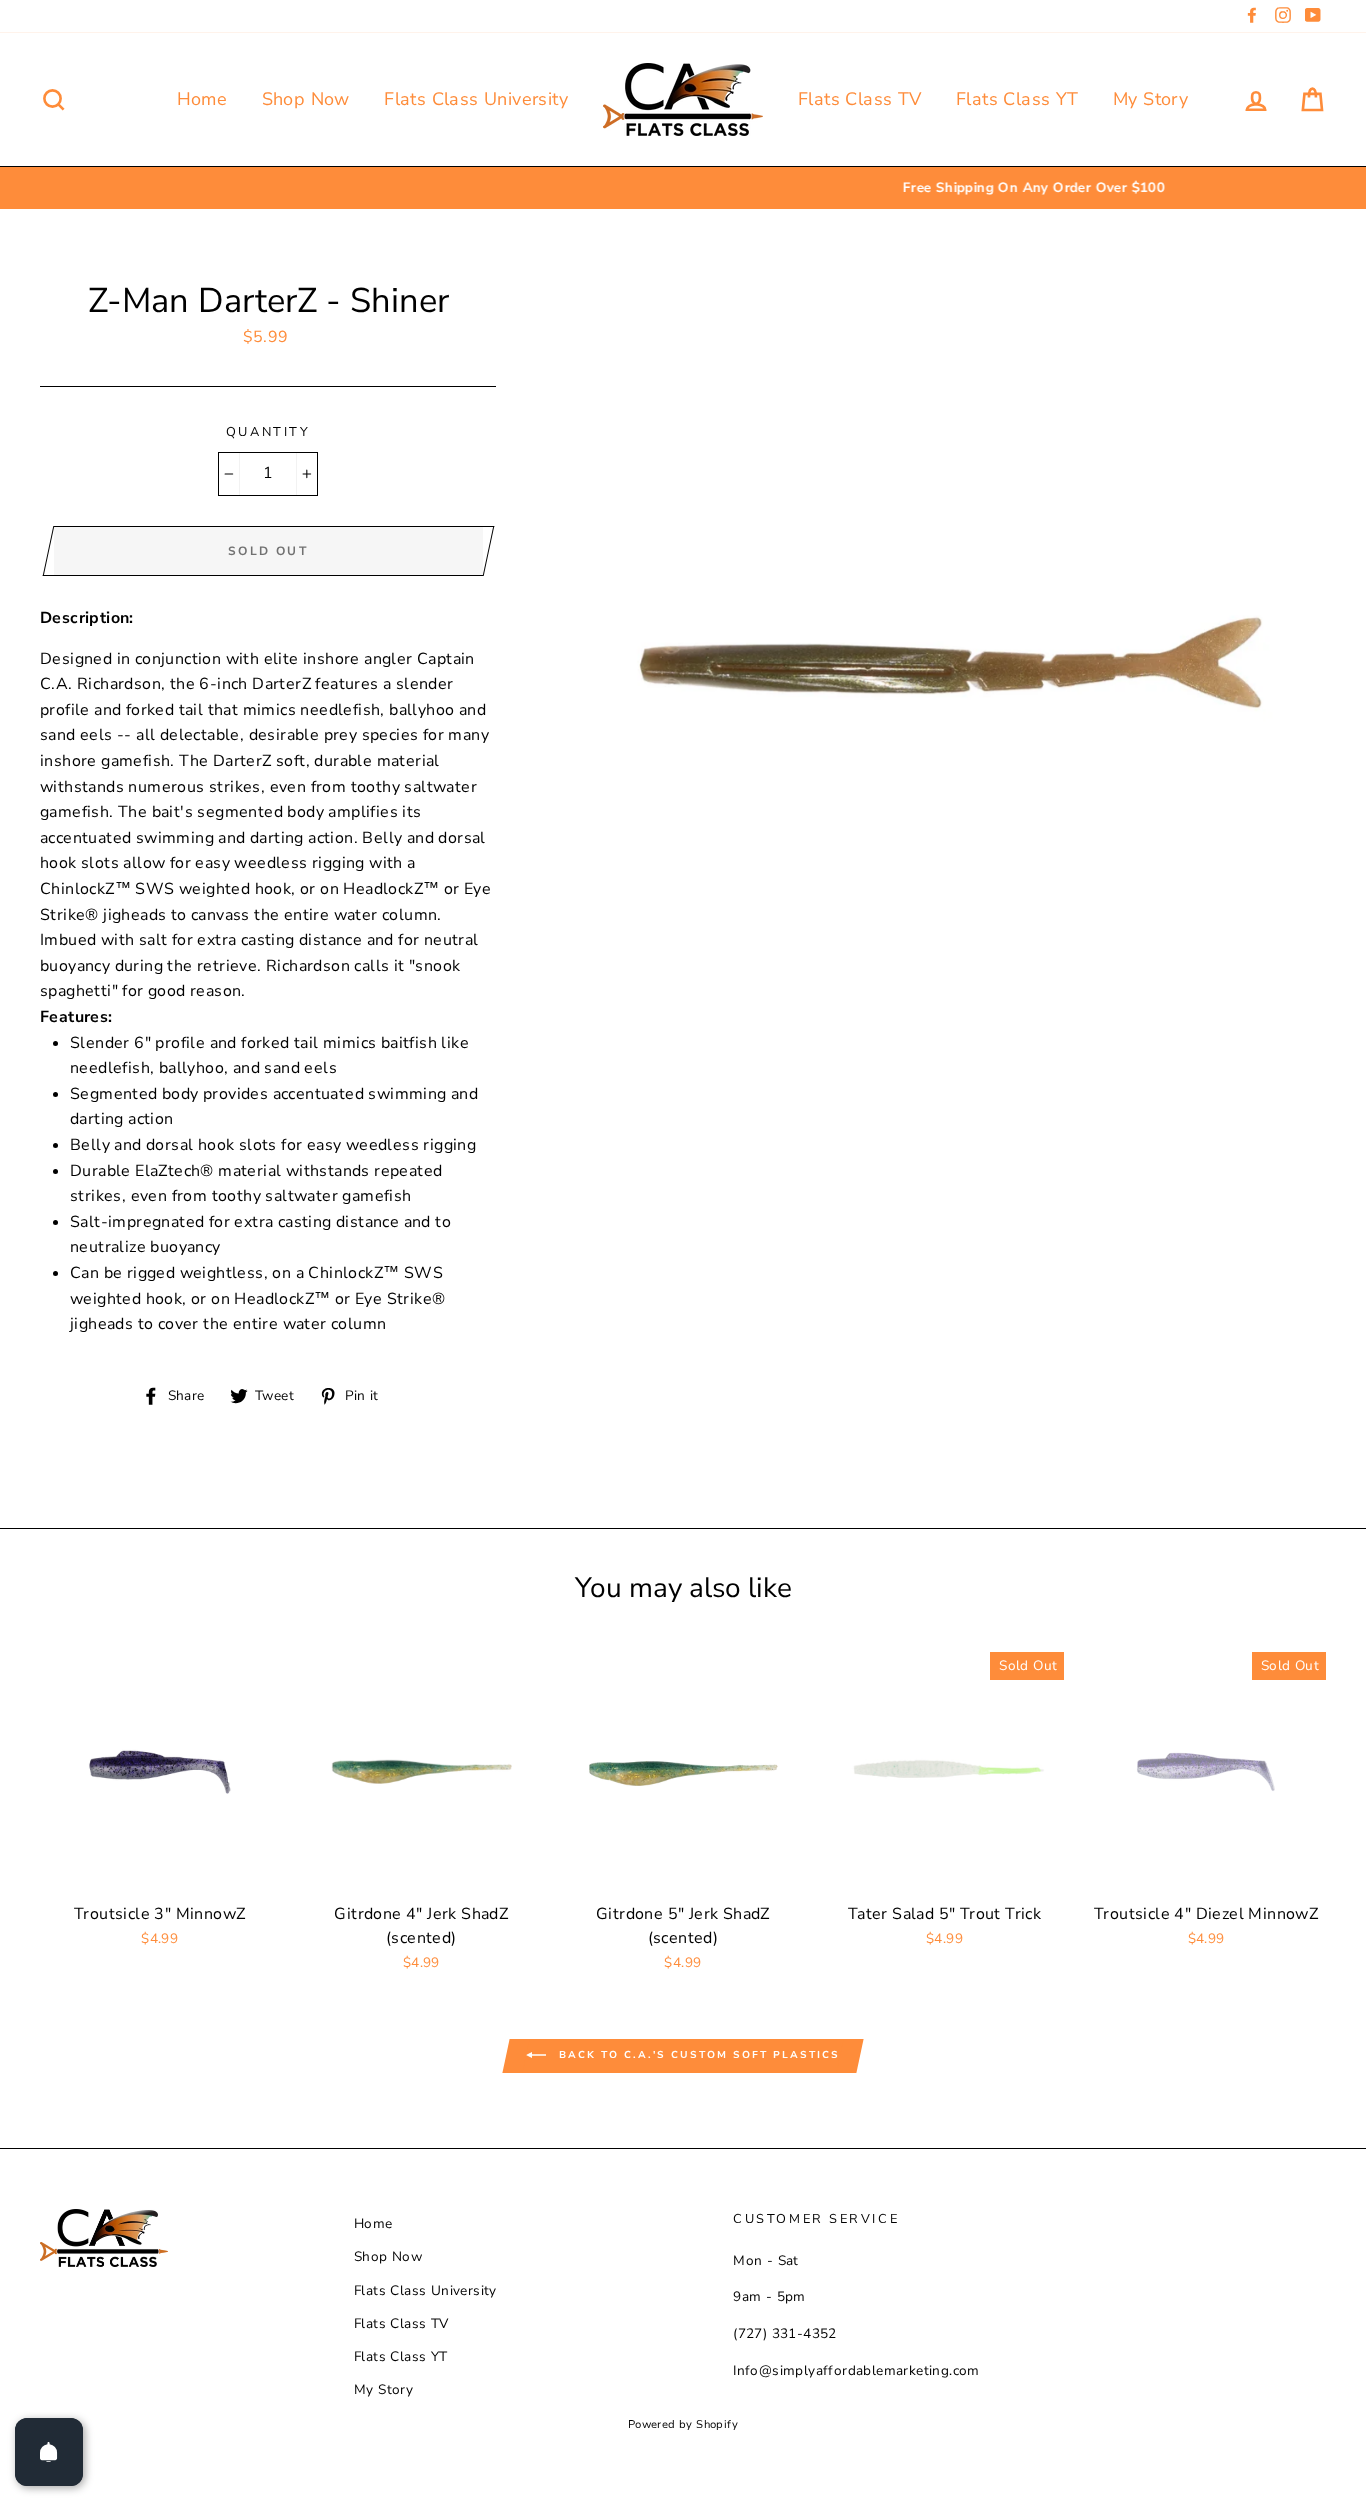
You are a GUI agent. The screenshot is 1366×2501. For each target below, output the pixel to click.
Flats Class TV (860, 99)
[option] (683, 188)
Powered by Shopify (683, 2424)
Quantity (268, 432)
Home (202, 99)
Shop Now (306, 99)
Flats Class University (476, 99)
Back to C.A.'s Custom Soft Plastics (697, 2056)
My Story (1150, 99)
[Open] (49, 2452)
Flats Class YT (1017, 99)
